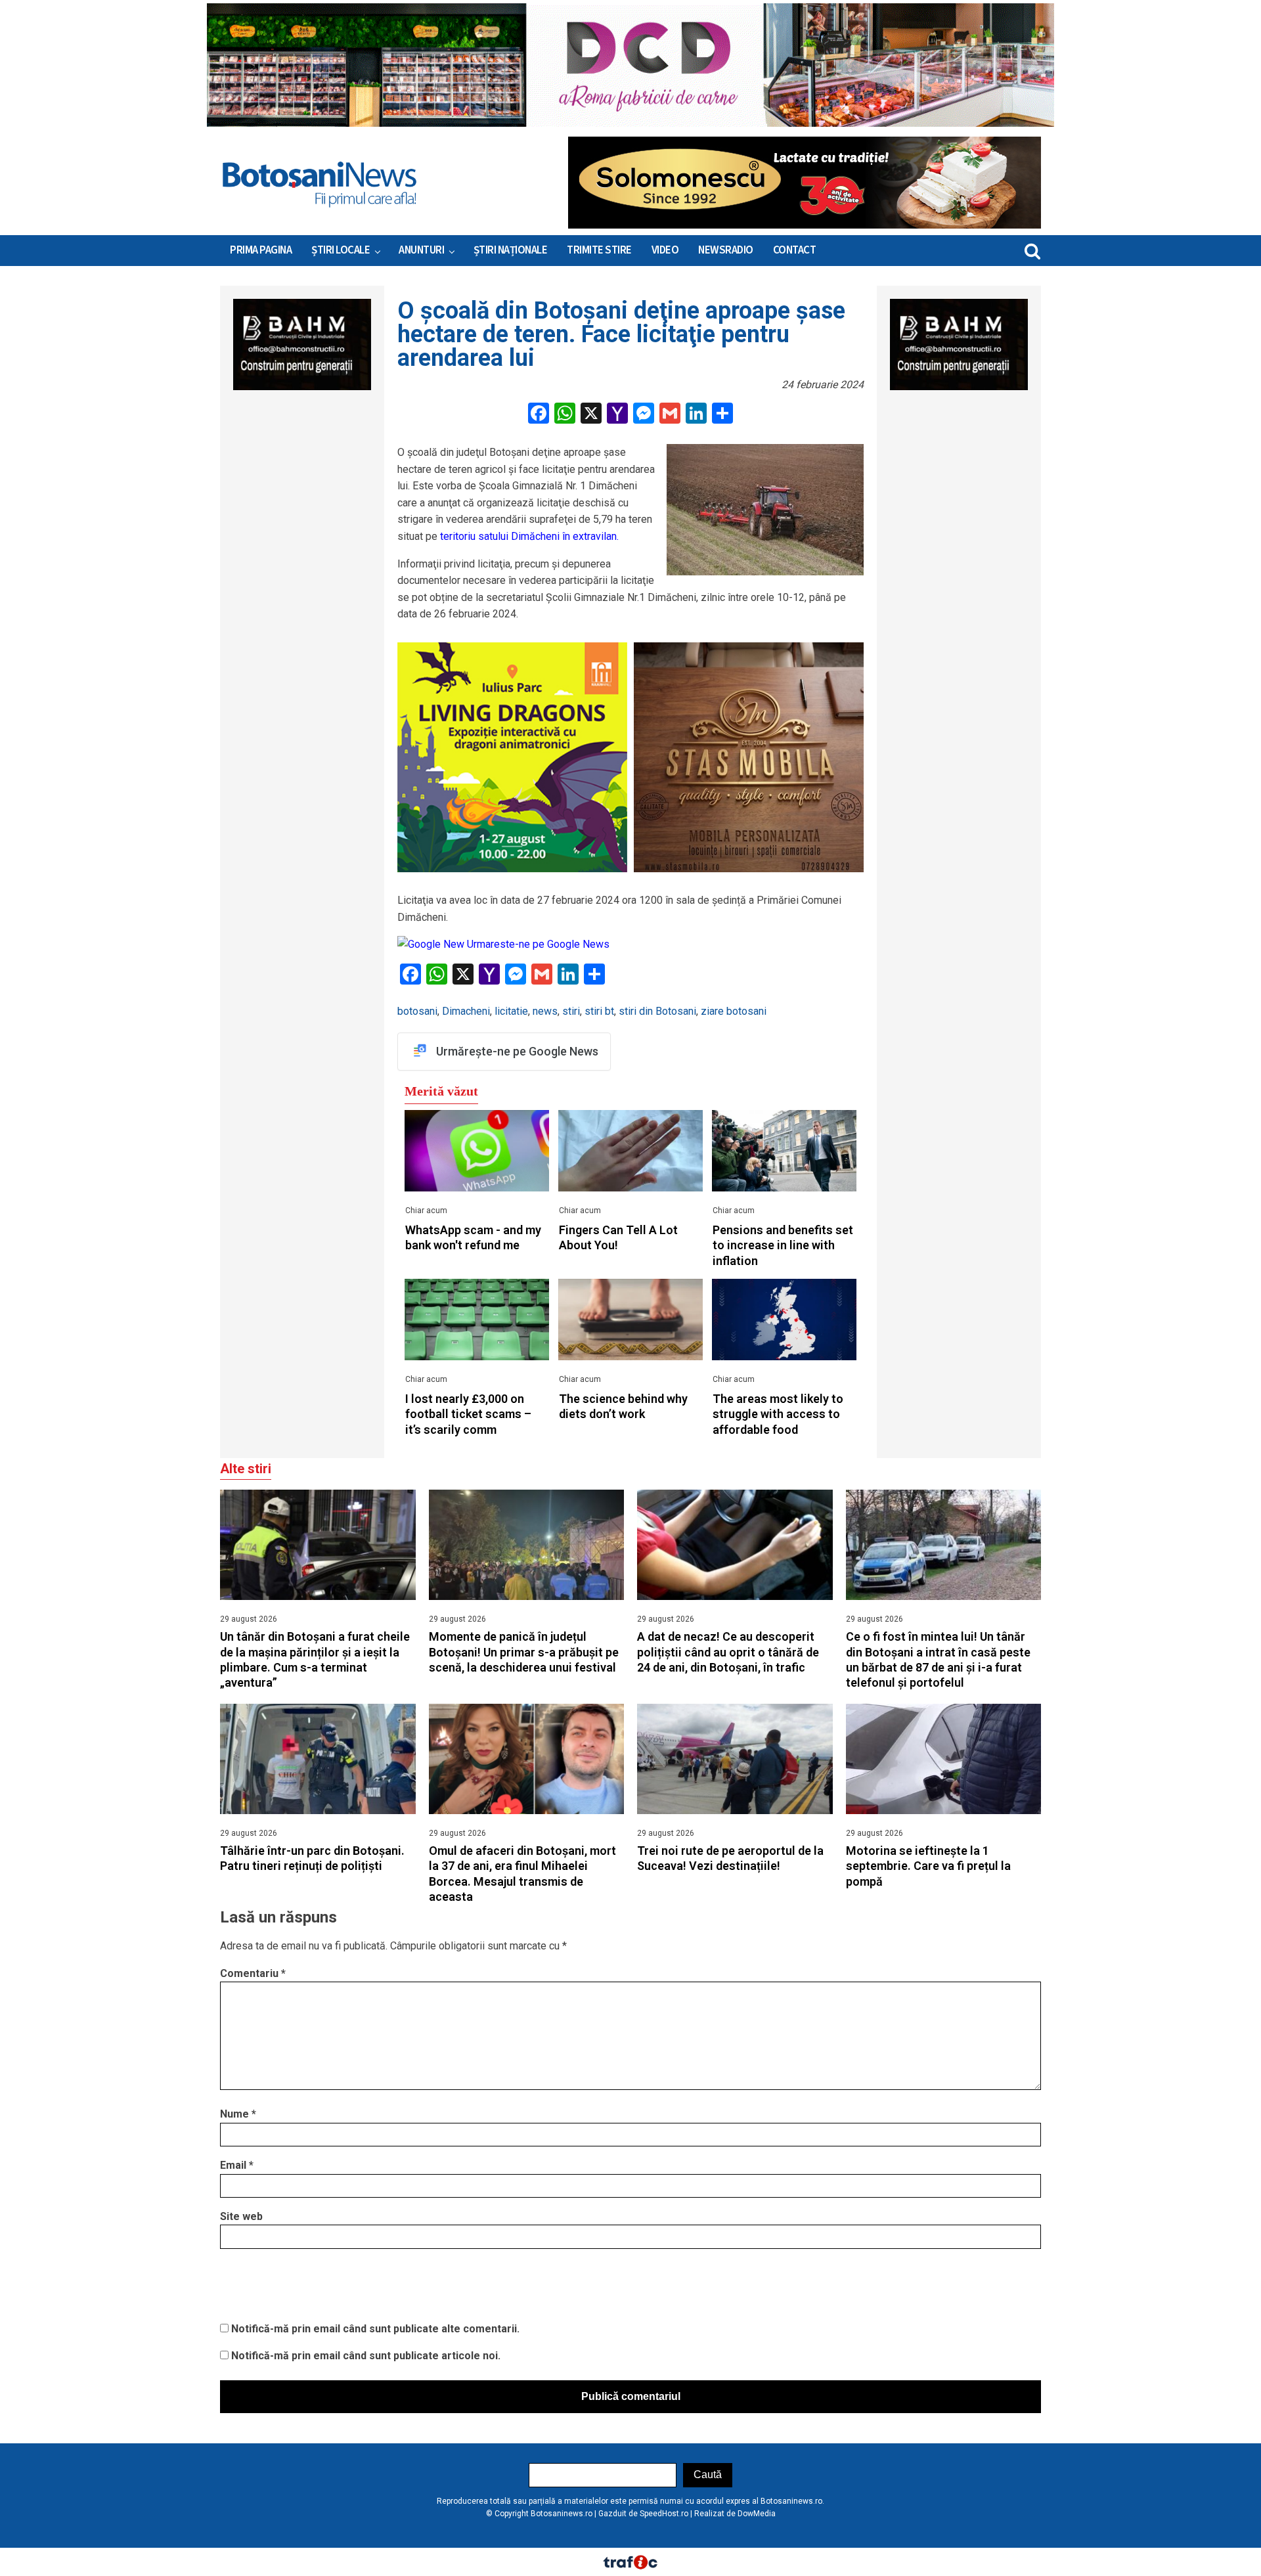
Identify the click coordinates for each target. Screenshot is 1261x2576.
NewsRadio (726, 250)
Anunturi (421, 250)
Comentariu (253, 1973)
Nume (238, 2114)
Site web (241, 2216)
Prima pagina (261, 250)
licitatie (511, 1011)
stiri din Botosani (657, 1011)
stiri (571, 1011)
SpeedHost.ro (664, 2514)
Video (665, 250)
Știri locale (341, 250)
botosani (417, 1011)
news (545, 1011)
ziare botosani (734, 1011)
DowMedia (757, 2514)
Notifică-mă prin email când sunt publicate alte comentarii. (375, 2329)
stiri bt (599, 1011)
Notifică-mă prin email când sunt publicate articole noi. (366, 2356)
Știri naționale (511, 250)
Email (237, 2165)
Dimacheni (466, 1011)
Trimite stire (599, 250)
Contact (795, 250)
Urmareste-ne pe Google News (537, 944)
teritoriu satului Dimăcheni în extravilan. (528, 536)
